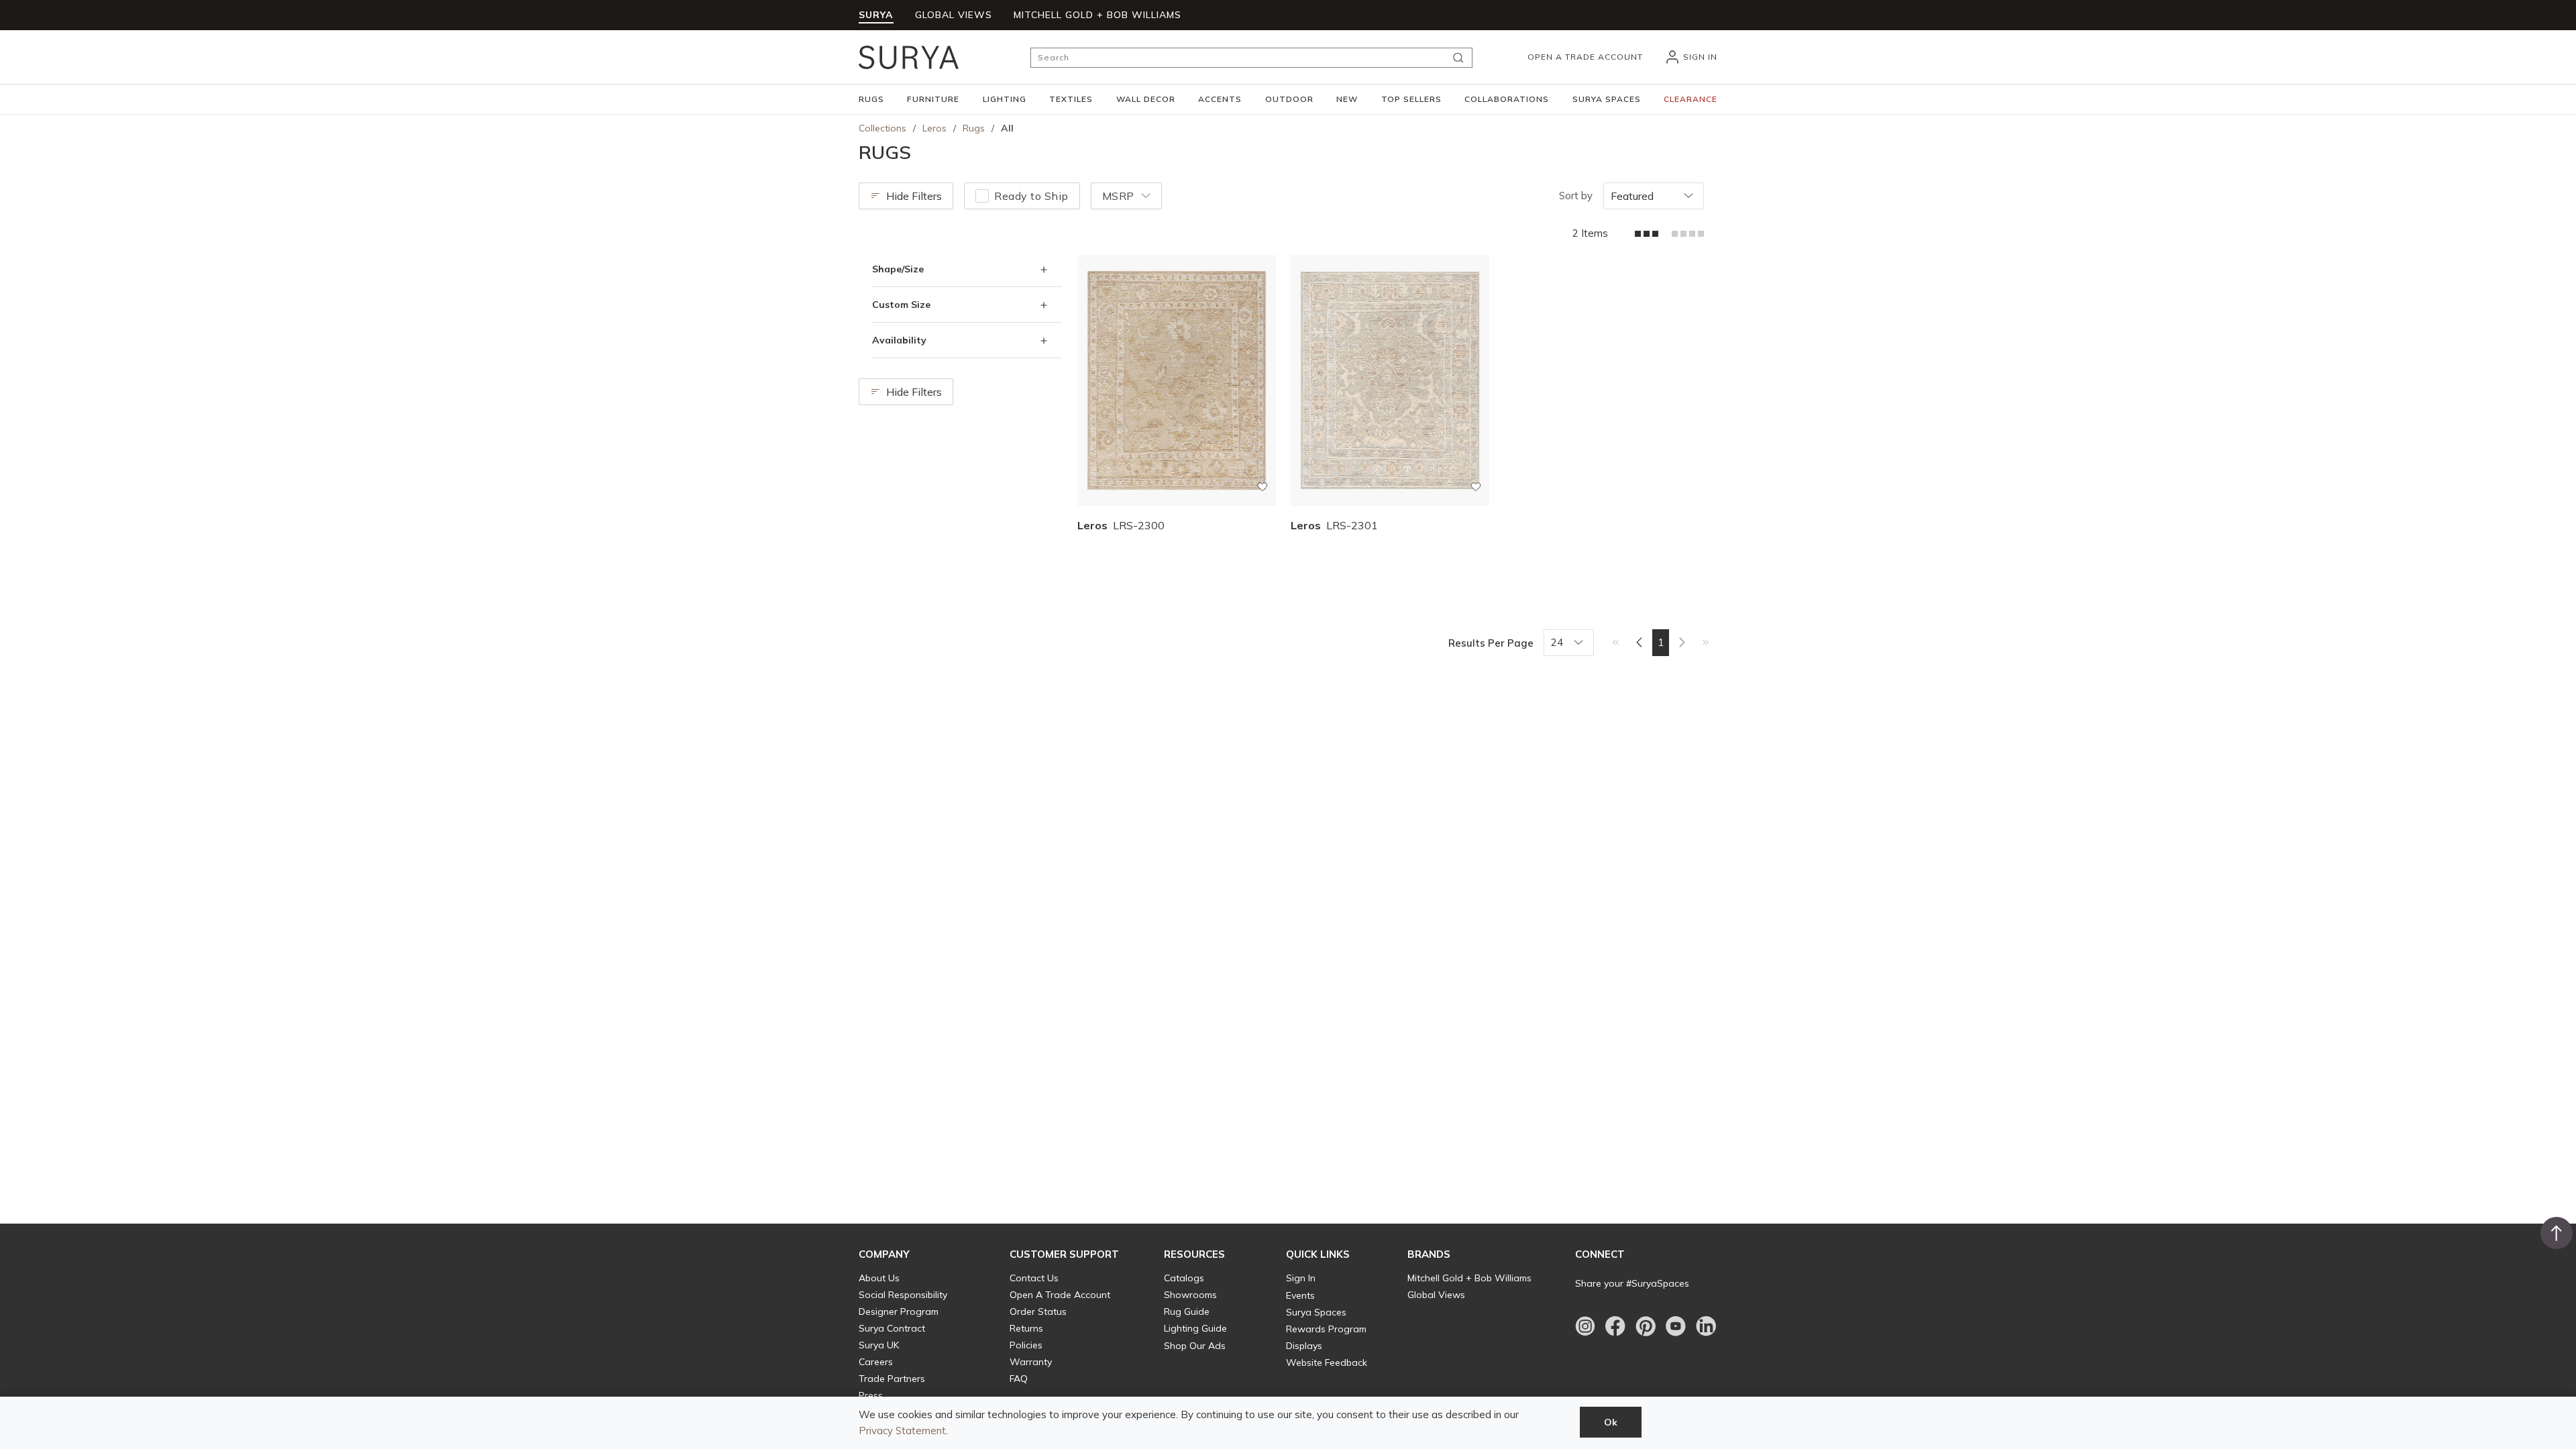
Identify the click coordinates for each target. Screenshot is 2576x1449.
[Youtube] (1676, 1326)
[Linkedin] (1706, 1326)
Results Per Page (1491, 643)
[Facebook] (1615, 1326)
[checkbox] (982, 196)
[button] (871, 99)
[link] (1616, 642)
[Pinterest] (1646, 1326)
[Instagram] (1585, 1326)
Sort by (1576, 196)
